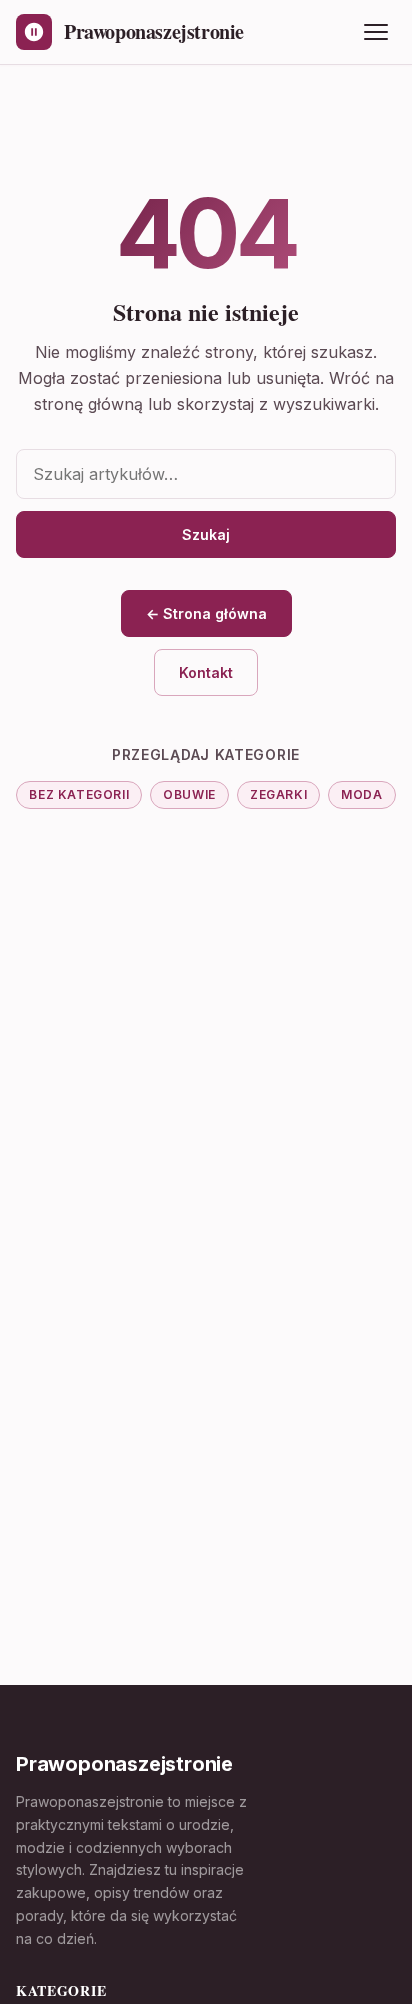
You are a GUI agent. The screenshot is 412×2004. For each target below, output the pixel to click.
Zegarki (278, 794)
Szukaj (206, 534)
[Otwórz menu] (376, 32)
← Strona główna (206, 613)
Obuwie (189, 794)
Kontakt (206, 672)
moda (361, 794)
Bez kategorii (79, 794)
